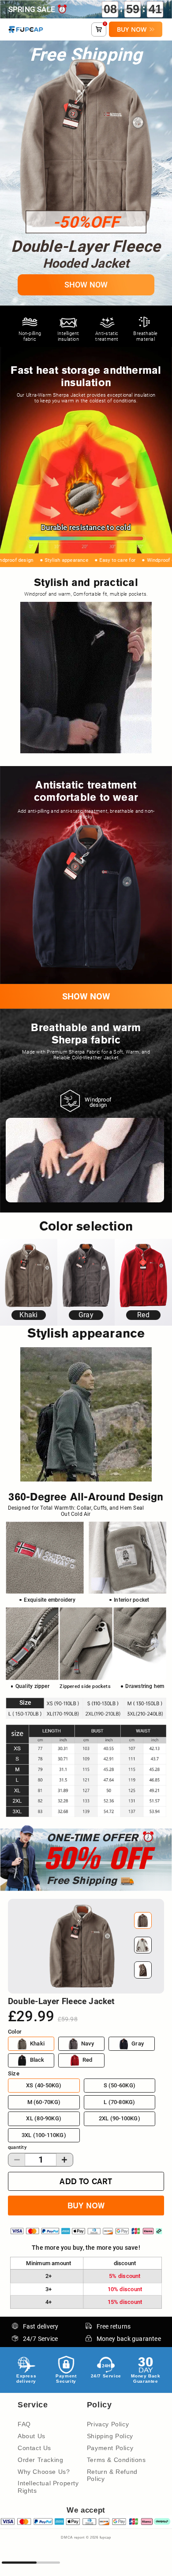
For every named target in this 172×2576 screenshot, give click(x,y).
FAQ (24, 2424)
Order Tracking (40, 2460)
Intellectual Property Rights (48, 2487)
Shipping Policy (110, 2436)
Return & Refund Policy (112, 2475)
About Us (32, 2436)
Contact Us (34, 2448)
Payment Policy (110, 2448)
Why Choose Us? (44, 2472)
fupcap (105, 2537)
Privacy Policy (108, 2424)
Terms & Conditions (116, 2460)
